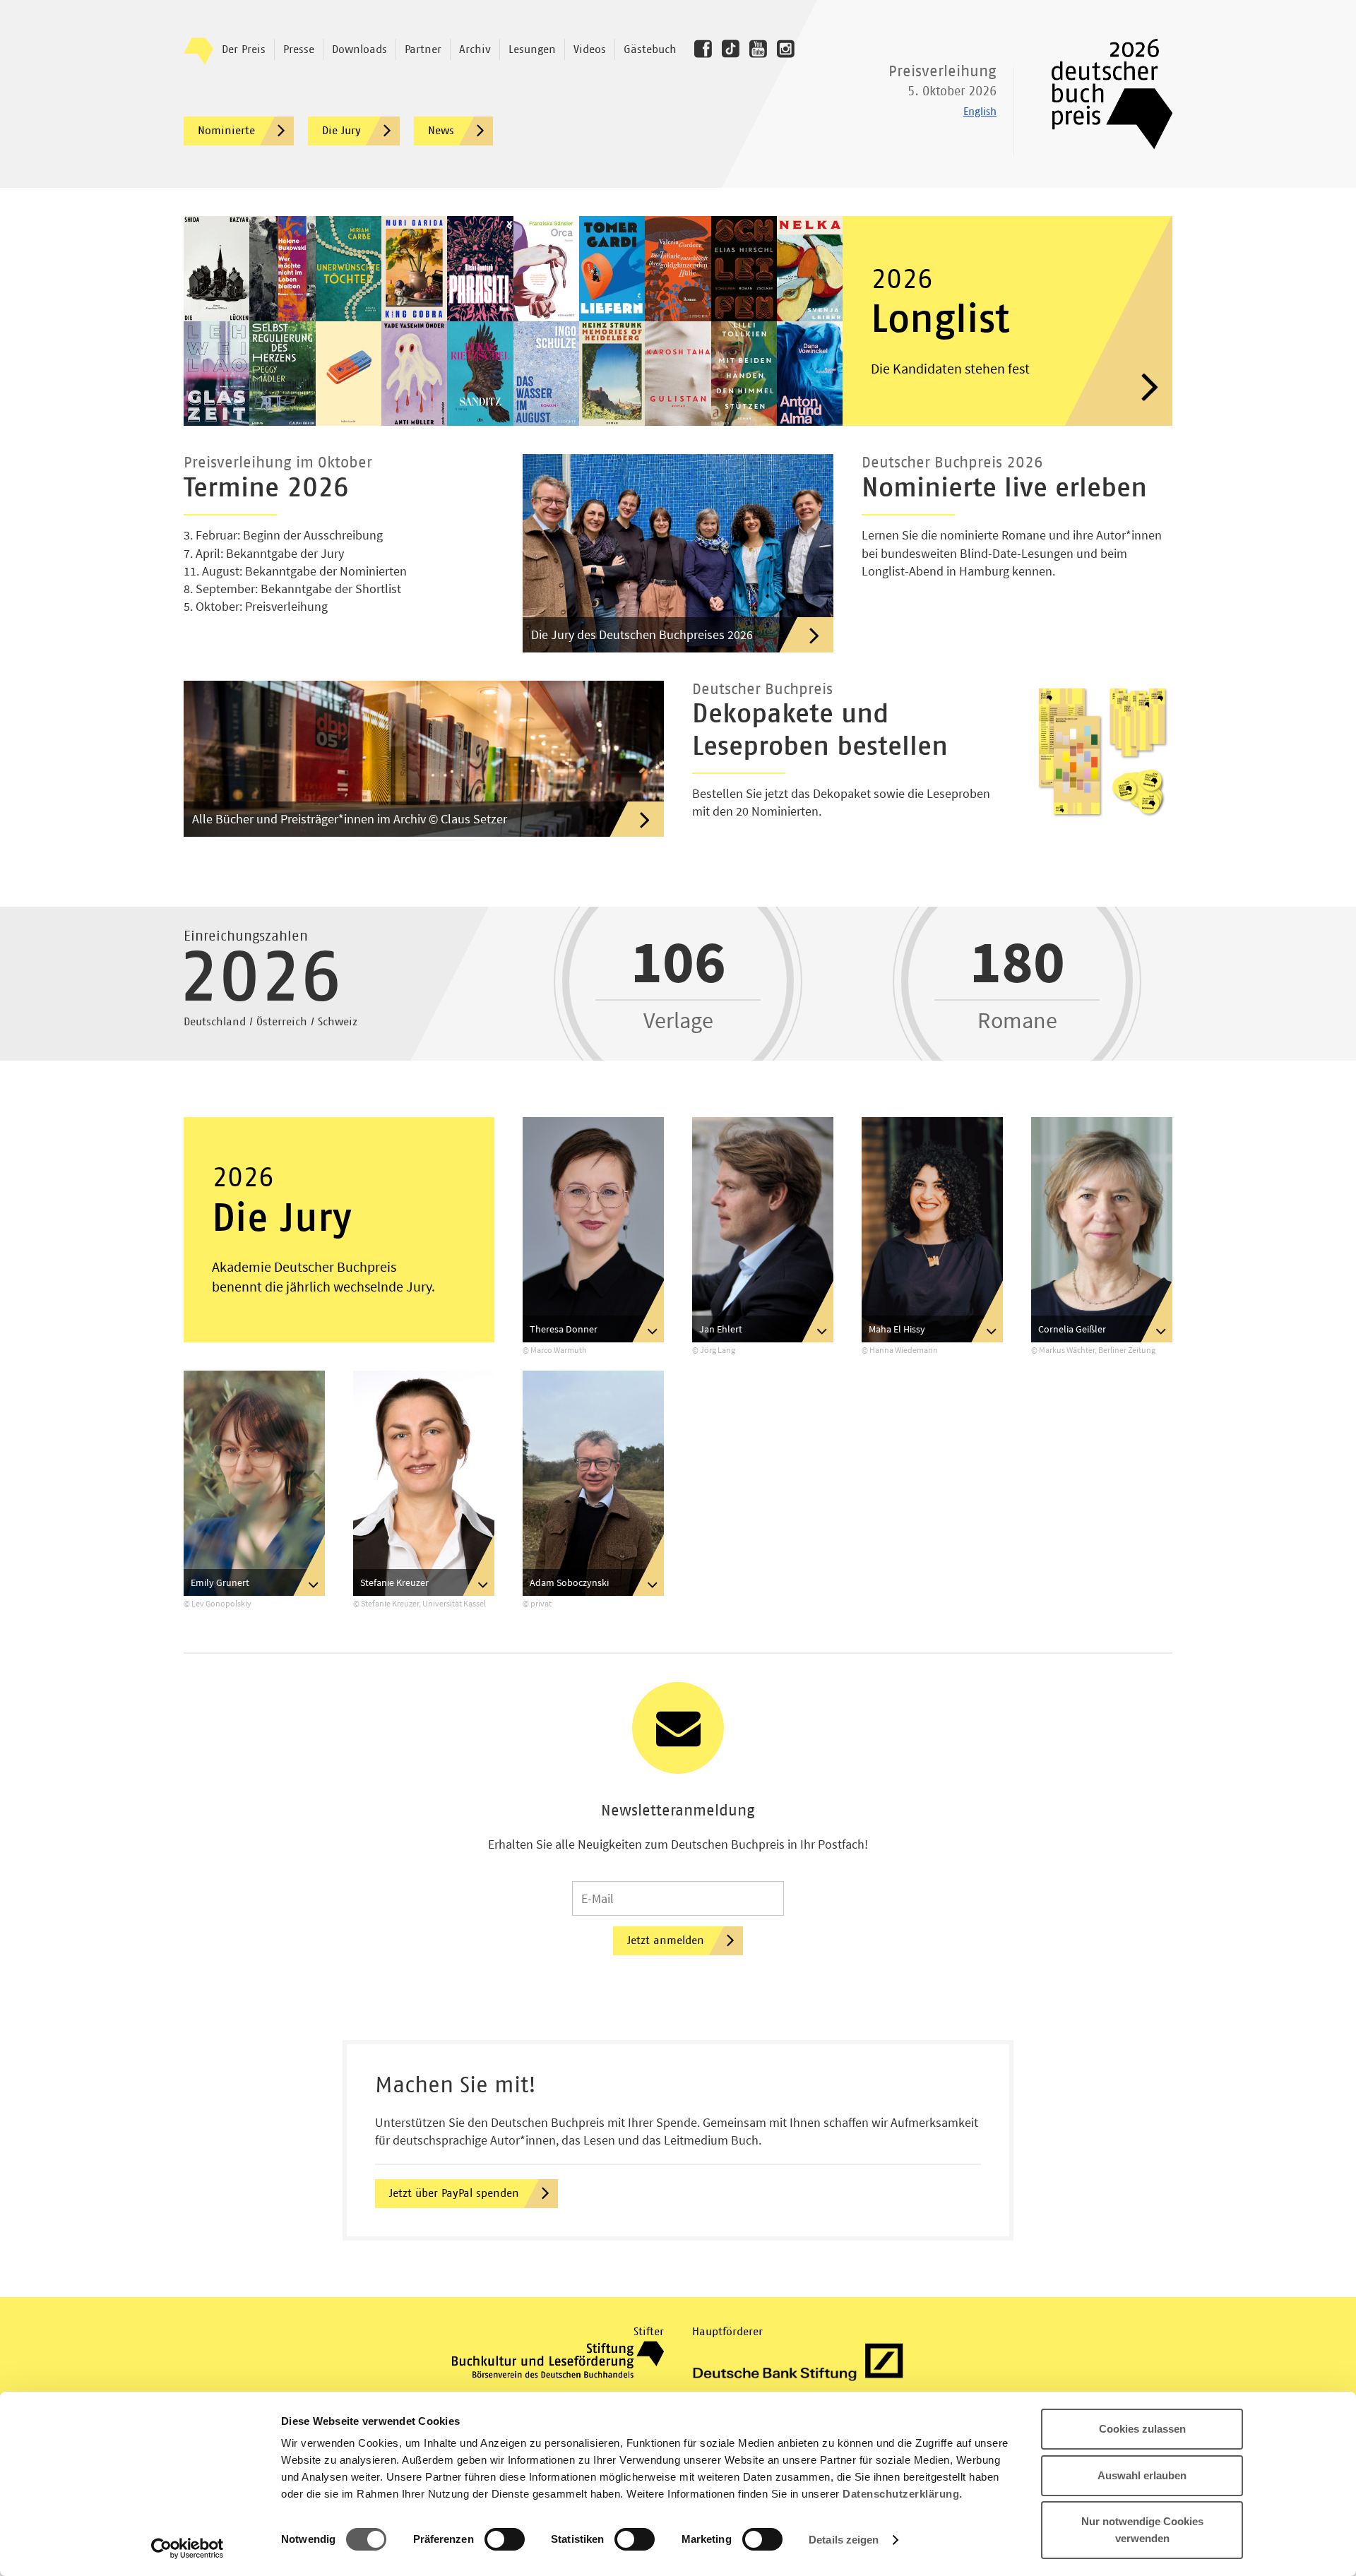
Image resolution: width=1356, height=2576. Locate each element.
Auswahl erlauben (1142, 2475)
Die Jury (341, 131)
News (441, 131)
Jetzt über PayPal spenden (454, 2193)
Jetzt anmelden (666, 1940)
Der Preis (244, 49)
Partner (423, 49)
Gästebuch (650, 49)
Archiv (475, 49)
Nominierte (226, 131)
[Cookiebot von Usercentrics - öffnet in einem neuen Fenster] (188, 2548)
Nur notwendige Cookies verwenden (1142, 2530)
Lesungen (532, 49)
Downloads (359, 49)
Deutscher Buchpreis (1102, 94)
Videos (590, 49)
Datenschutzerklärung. (903, 2494)
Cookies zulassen (1142, 2429)
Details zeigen (844, 2540)
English (980, 112)
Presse (299, 49)
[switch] (505, 2540)
